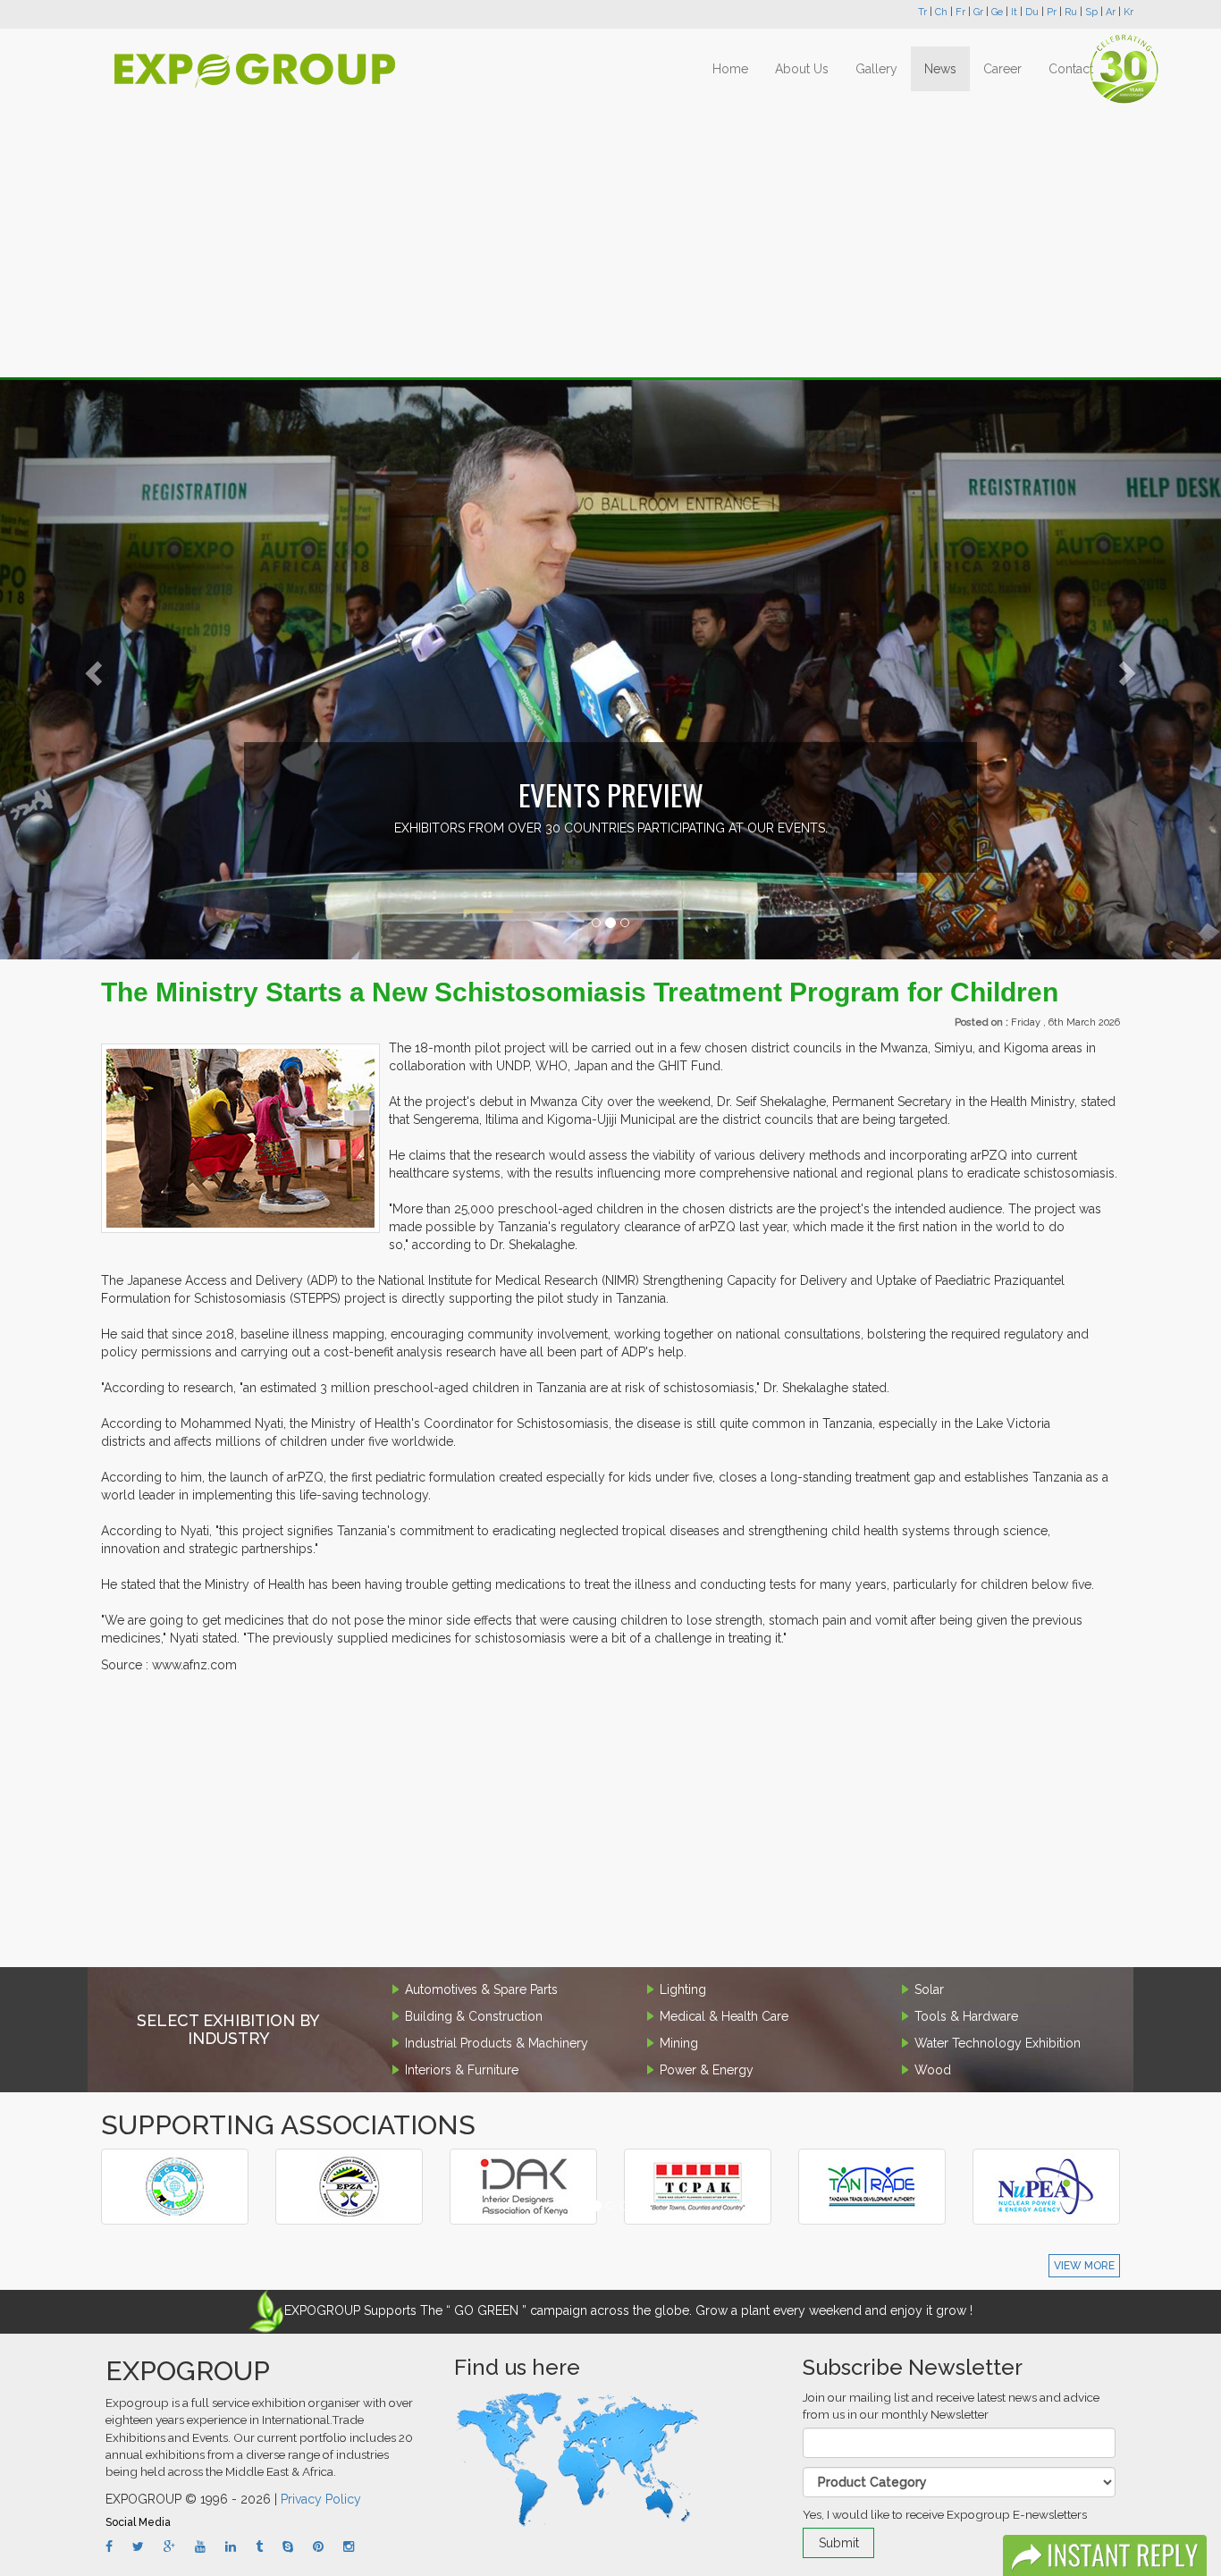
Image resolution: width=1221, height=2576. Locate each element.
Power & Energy (707, 2070)
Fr (960, 12)
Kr (1128, 12)
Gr (978, 12)
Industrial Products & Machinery (497, 2043)
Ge (997, 12)
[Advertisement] (610, 234)
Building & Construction (474, 2016)
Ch (941, 12)
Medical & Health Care (724, 2016)
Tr (922, 12)
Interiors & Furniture (462, 2070)
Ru (1071, 12)
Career (1002, 69)
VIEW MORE (1084, 2266)
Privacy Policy (321, 2499)
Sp (1091, 12)
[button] (92, 669)
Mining (679, 2043)
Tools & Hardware (966, 2016)
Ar (1111, 12)
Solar (929, 1989)
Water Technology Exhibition (998, 2043)
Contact (1071, 69)
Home (730, 69)
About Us (802, 69)
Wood (933, 2070)
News (940, 69)
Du (1032, 12)
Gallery (876, 69)
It (1014, 12)
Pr (1052, 12)
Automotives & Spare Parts (481, 1989)
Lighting (683, 1989)
